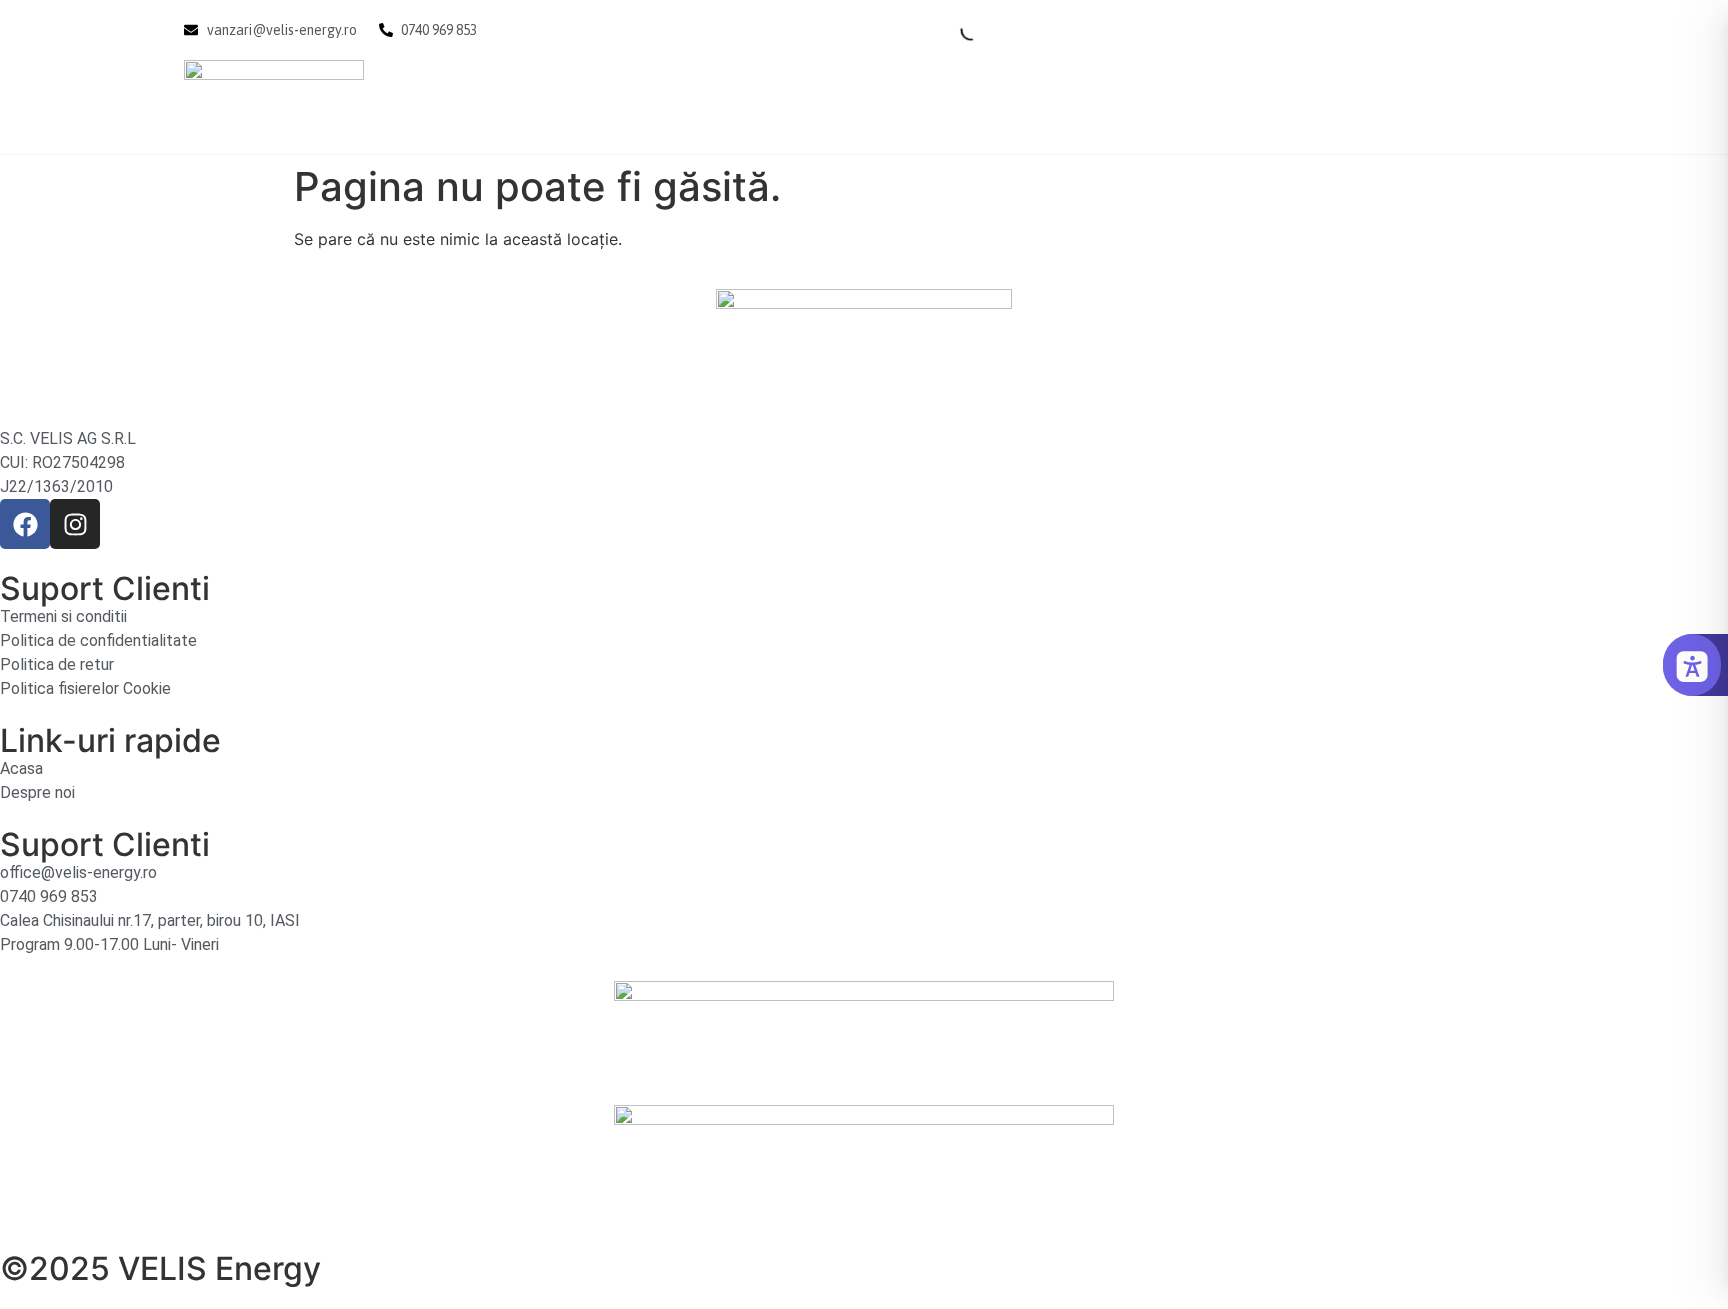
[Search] (954, 30)
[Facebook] (25, 524)
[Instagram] (75, 524)
